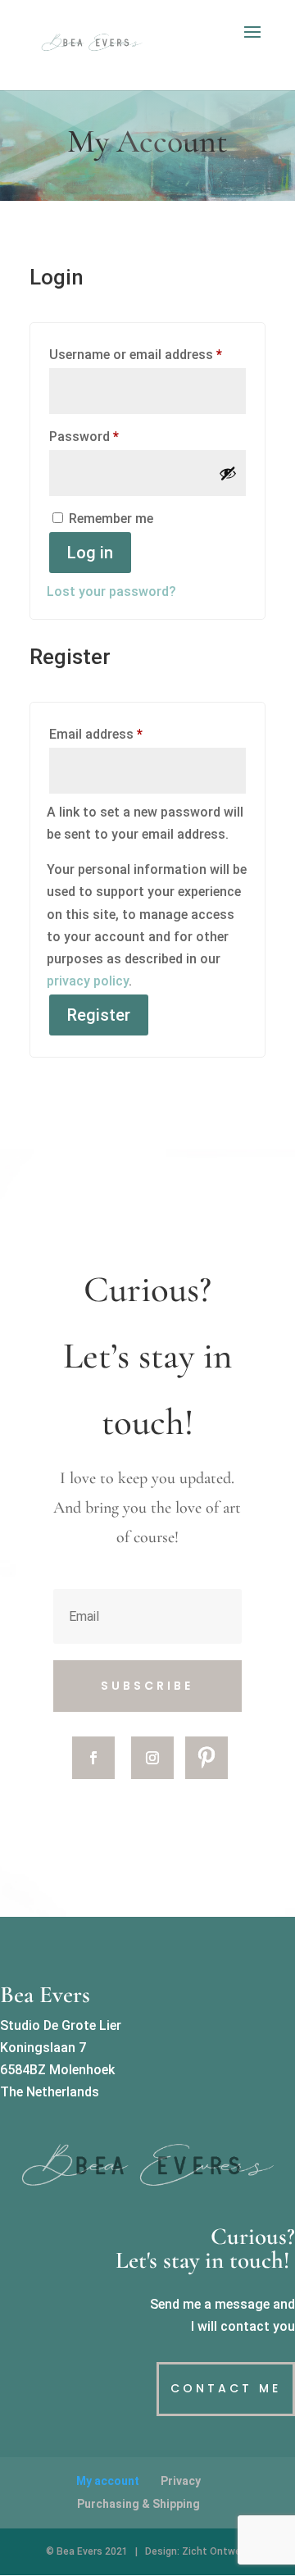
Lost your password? (111, 592)
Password (109, 436)
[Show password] (228, 473)
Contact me (226, 2388)
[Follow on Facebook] (93, 1758)
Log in (90, 553)
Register (99, 1015)
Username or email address (147, 354)
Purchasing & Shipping (138, 2504)
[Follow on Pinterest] (206, 1758)
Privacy (181, 2481)
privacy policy (88, 981)
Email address (121, 734)
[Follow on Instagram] (152, 1758)
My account (108, 2481)
